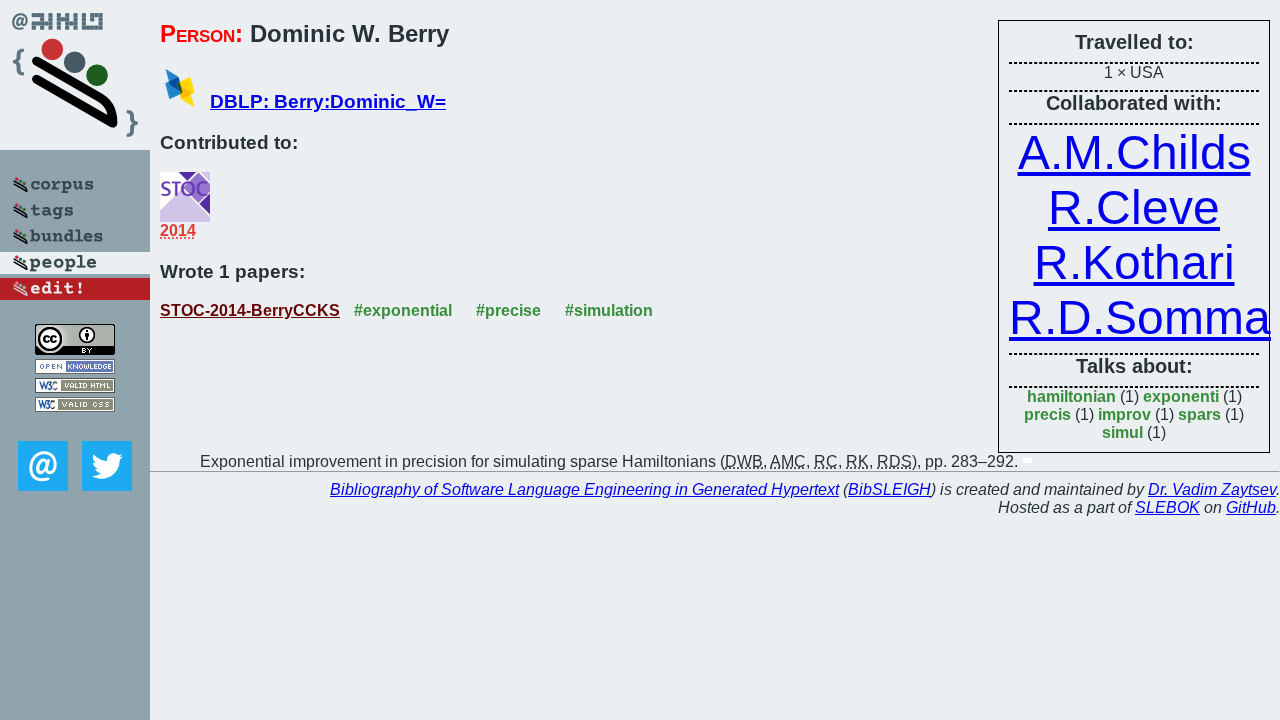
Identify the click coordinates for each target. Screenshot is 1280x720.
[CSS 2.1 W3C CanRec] (75, 426)
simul (1122, 432)
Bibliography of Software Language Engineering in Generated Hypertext (584, 489)
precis (1047, 414)
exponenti (1181, 396)
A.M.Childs (1134, 152)
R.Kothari (1134, 262)
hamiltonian (1071, 396)
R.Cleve (1134, 207)
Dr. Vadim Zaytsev (1212, 489)
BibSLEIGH (889, 489)
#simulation (609, 310)
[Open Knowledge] (75, 368)
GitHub (1251, 507)
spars (1199, 414)
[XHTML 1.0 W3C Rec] (75, 387)
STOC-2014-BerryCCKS (250, 310)
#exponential (403, 310)
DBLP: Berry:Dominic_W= (328, 101)
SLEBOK (1167, 507)
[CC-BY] (75, 349)
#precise (508, 310)
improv (1124, 414)
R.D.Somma (1140, 317)
